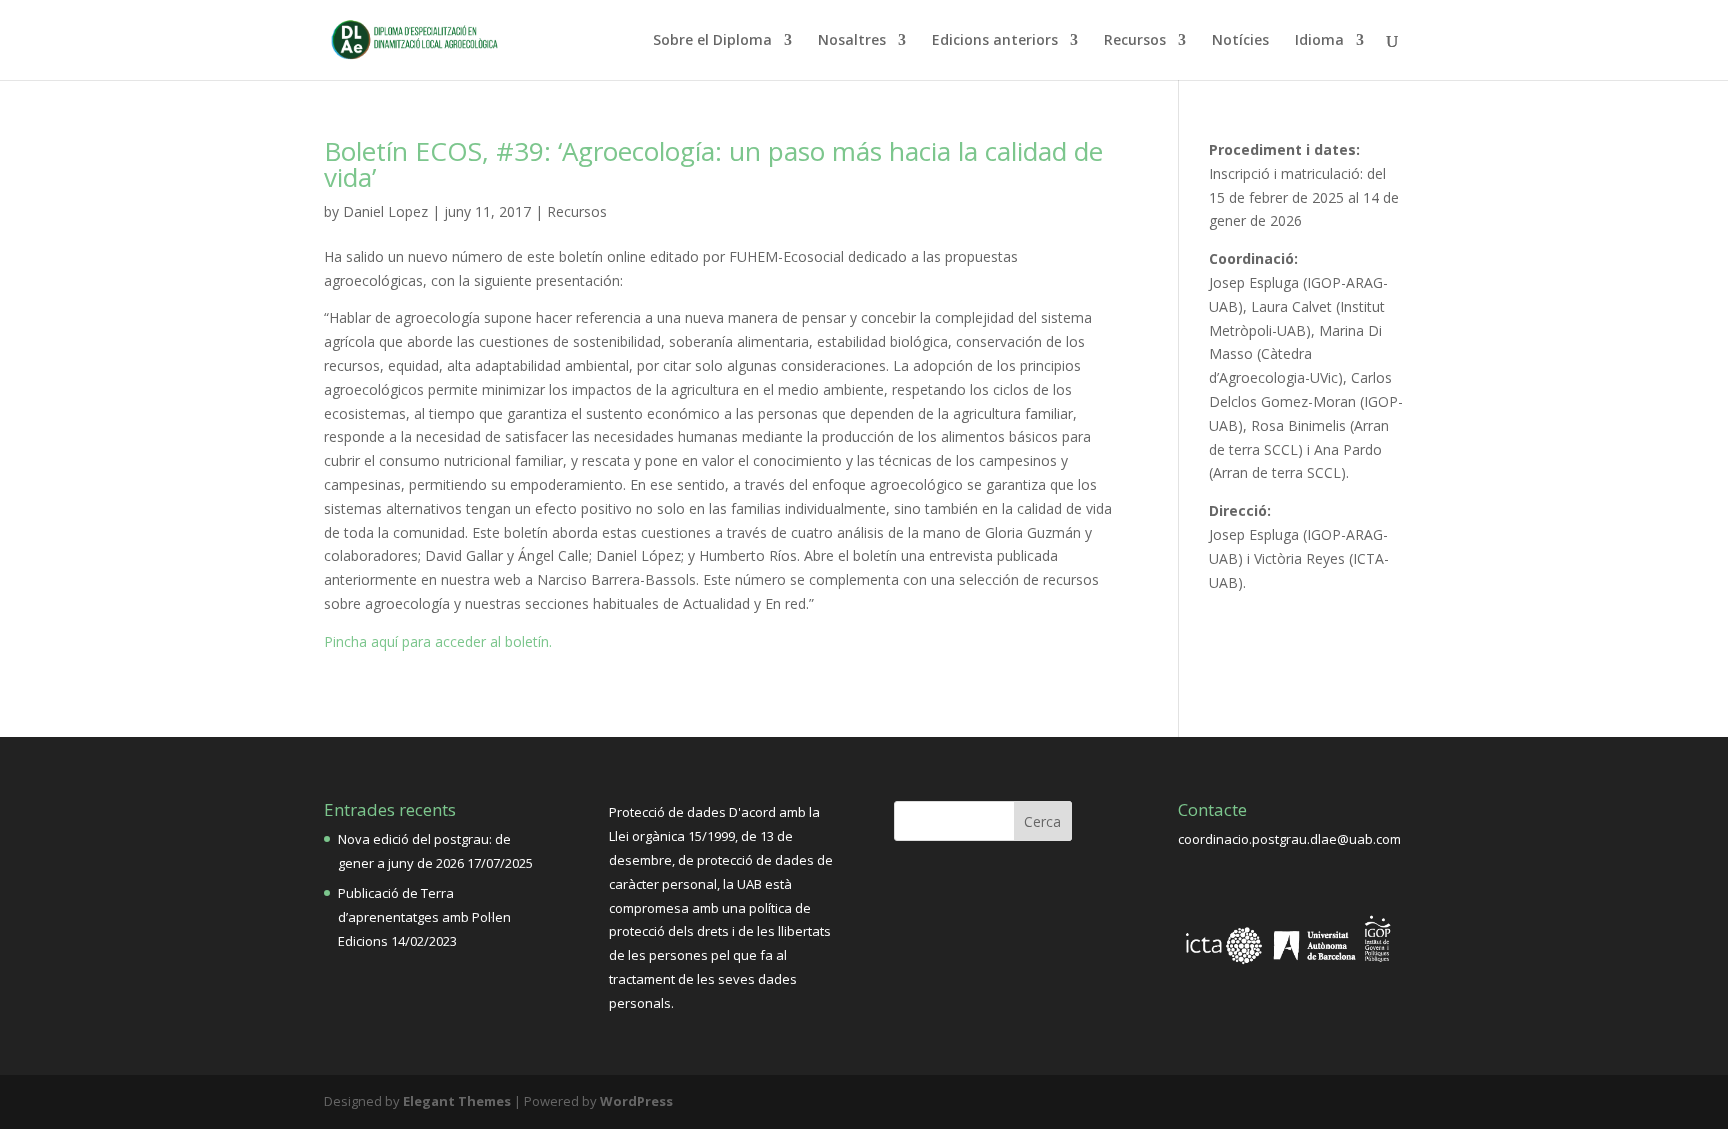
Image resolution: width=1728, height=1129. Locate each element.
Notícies (1240, 41)
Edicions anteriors (995, 41)
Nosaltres (852, 41)
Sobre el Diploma (712, 41)
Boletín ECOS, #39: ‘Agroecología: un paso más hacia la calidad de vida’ (713, 164)
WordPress (636, 1101)
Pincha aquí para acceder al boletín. (438, 641)
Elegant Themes (457, 1101)
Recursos (1135, 41)
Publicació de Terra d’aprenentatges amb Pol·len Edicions (424, 917)
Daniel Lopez (385, 211)
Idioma (1319, 41)
